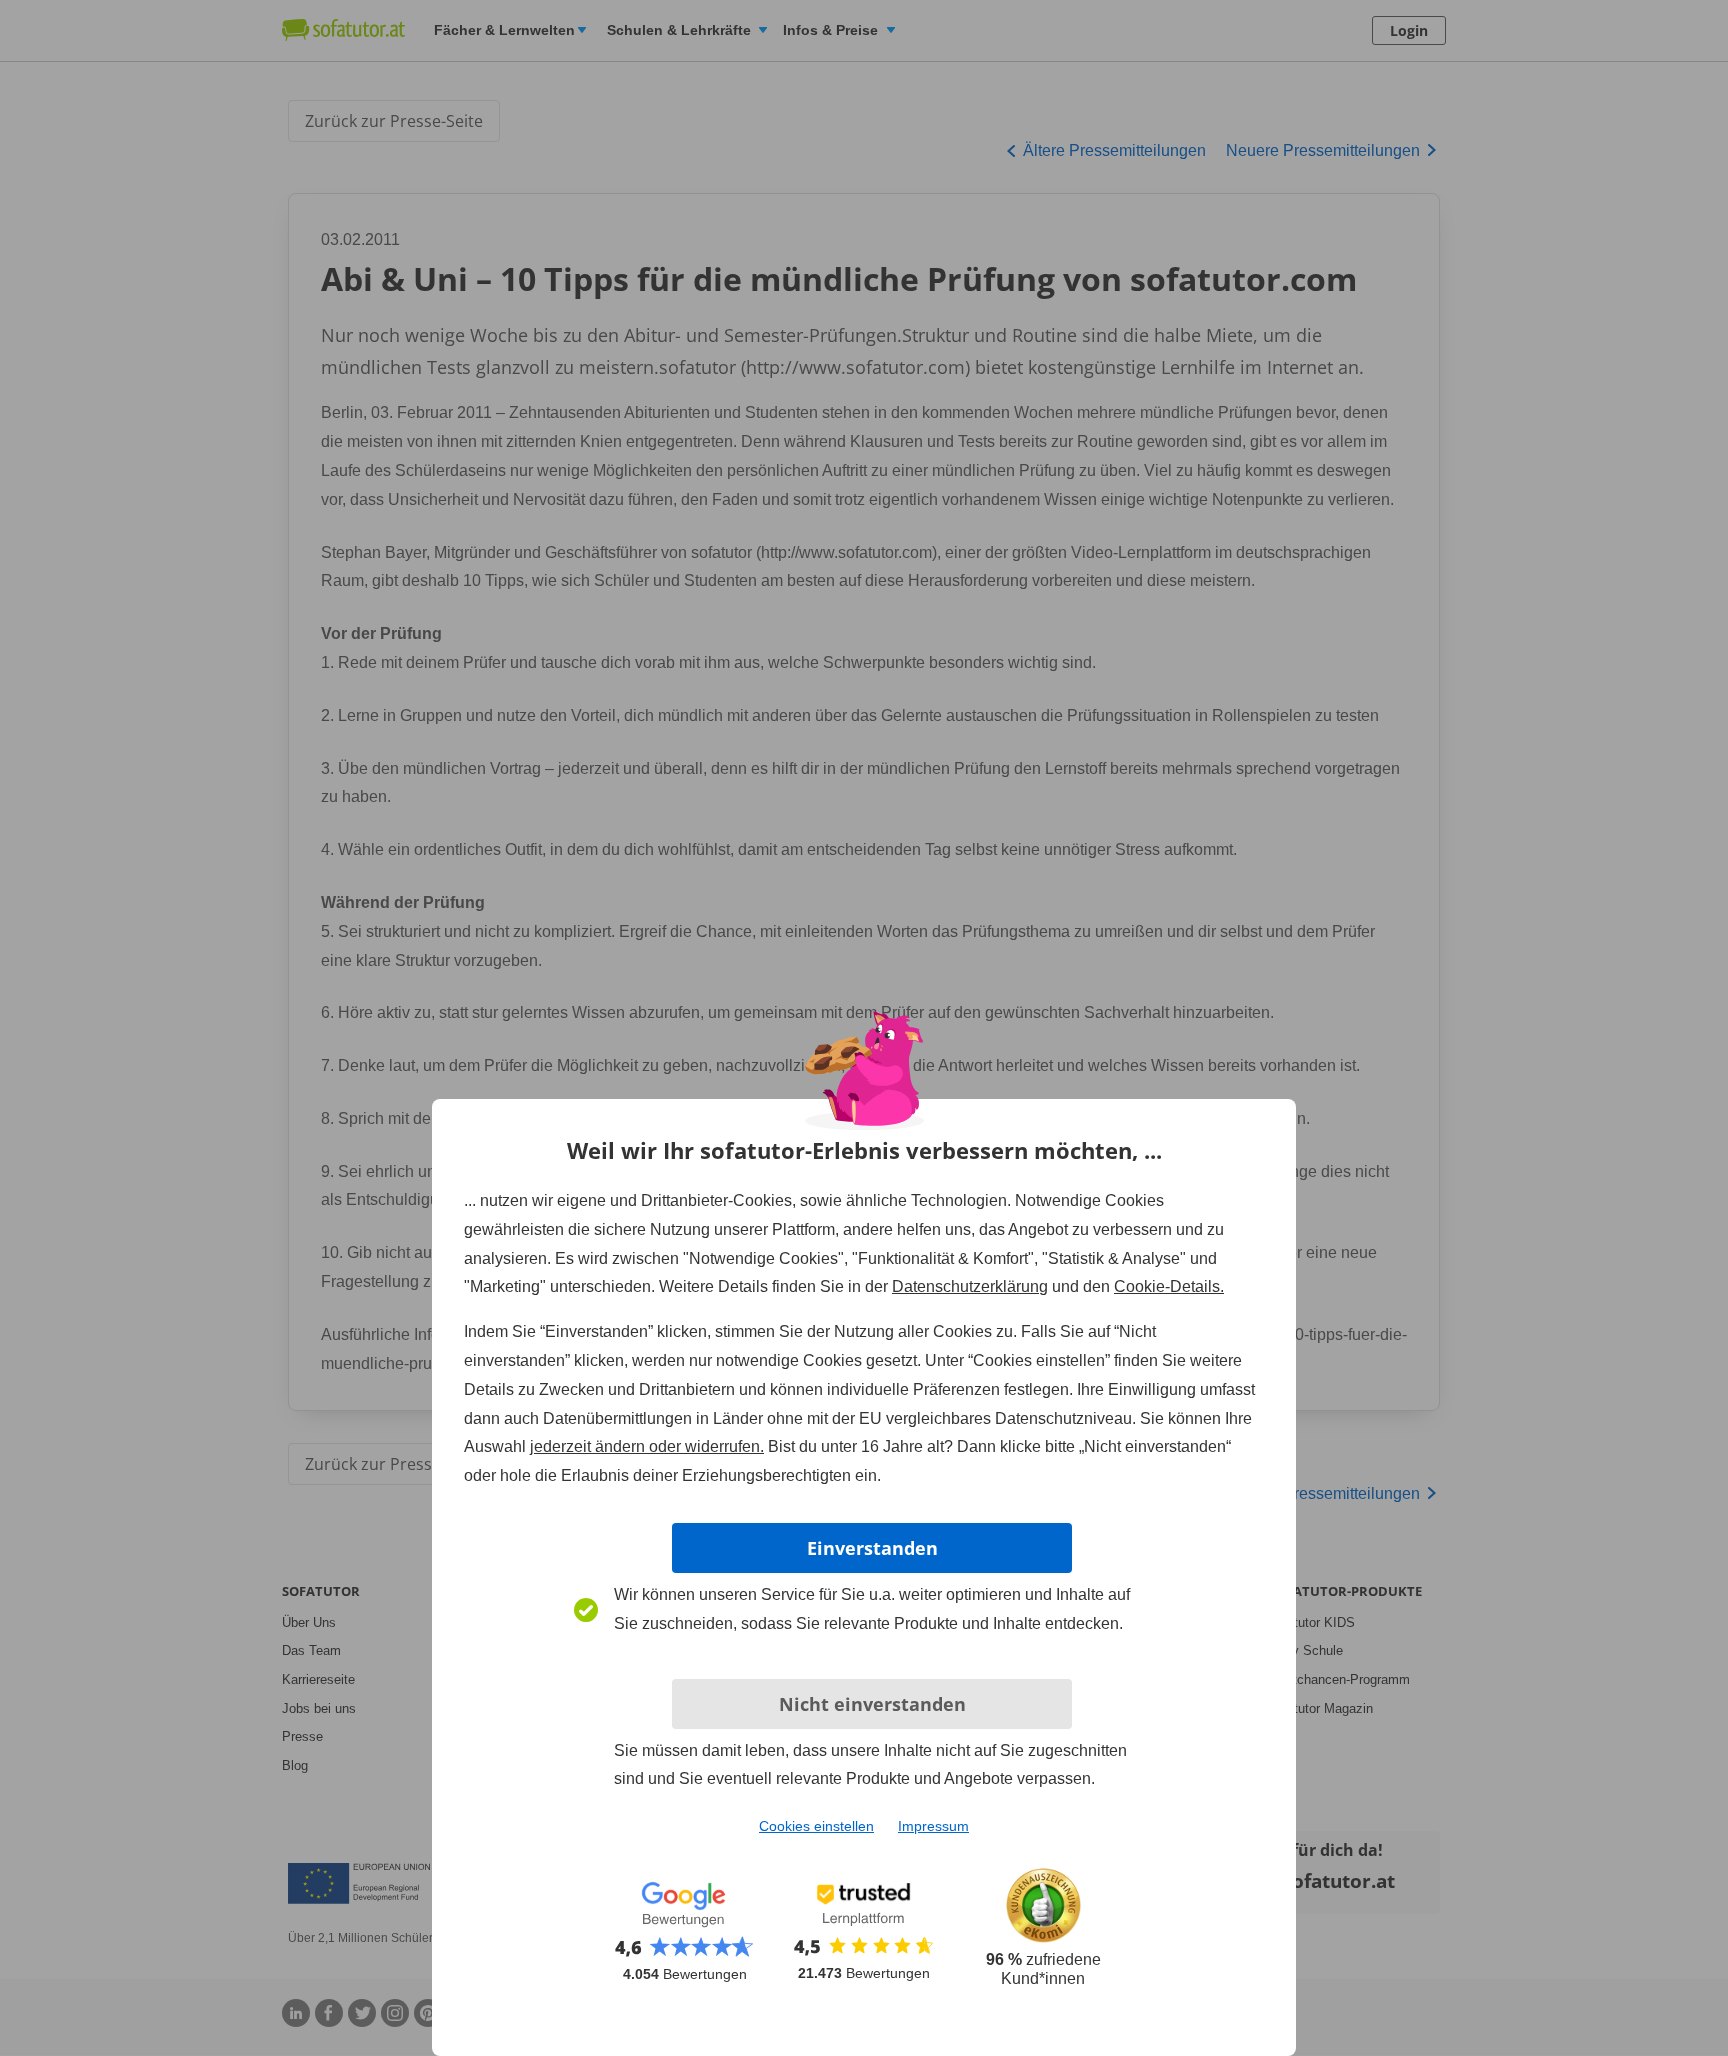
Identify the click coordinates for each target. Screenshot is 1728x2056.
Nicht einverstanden (872, 1704)
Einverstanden (872, 1548)
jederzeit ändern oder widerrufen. (647, 1446)
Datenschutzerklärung (970, 1286)
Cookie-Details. (1169, 1286)
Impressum (933, 1826)
